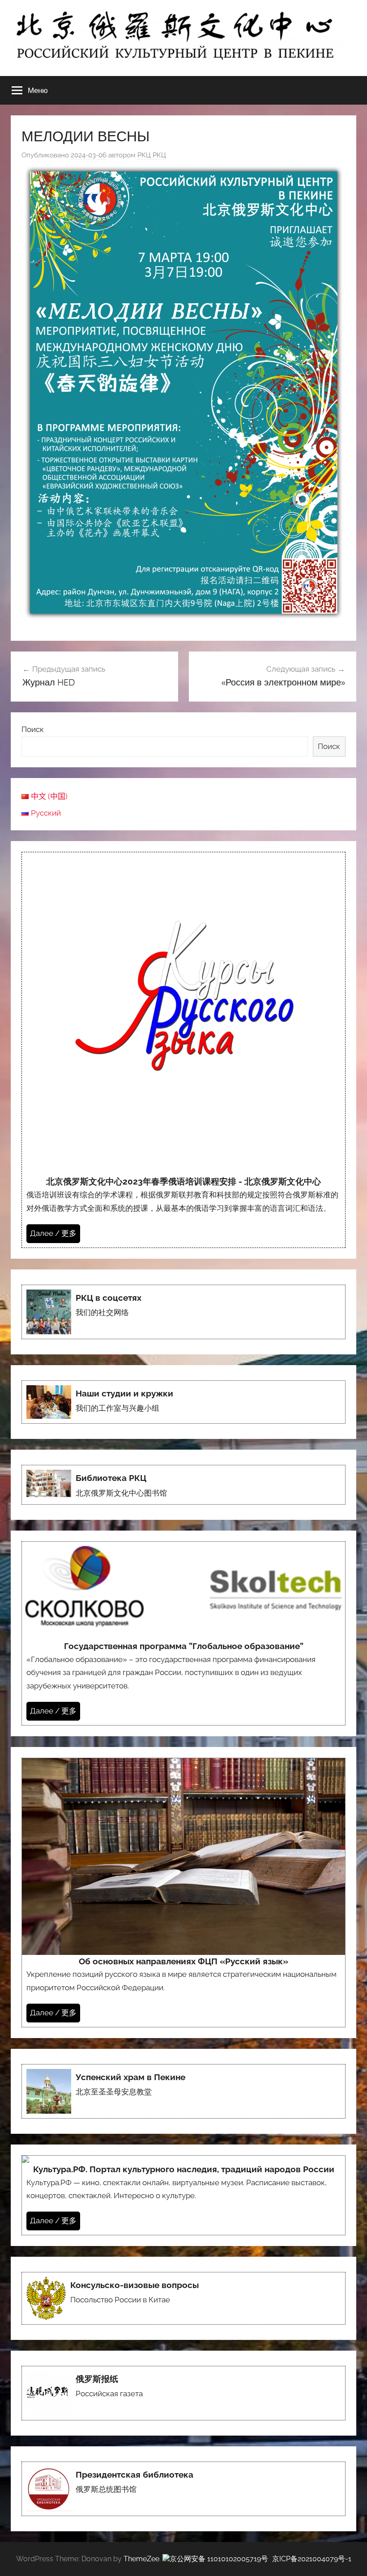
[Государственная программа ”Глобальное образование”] (183, 1633)
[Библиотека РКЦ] (183, 1485)
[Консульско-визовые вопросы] (183, 2298)
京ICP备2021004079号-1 (312, 2559)
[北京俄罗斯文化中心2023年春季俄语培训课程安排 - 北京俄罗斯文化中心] (183, 1050)
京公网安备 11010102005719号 (219, 2559)
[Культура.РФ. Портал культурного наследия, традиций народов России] (183, 2195)
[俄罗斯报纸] (183, 2393)
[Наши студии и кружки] (183, 1402)
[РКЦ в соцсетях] (183, 1312)
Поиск (33, 729)
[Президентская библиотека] (183, 2489)
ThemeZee (141, 2559)
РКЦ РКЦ (152, 155)
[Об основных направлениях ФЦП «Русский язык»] (183, 1893)
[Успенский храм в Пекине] (183, 2091)
